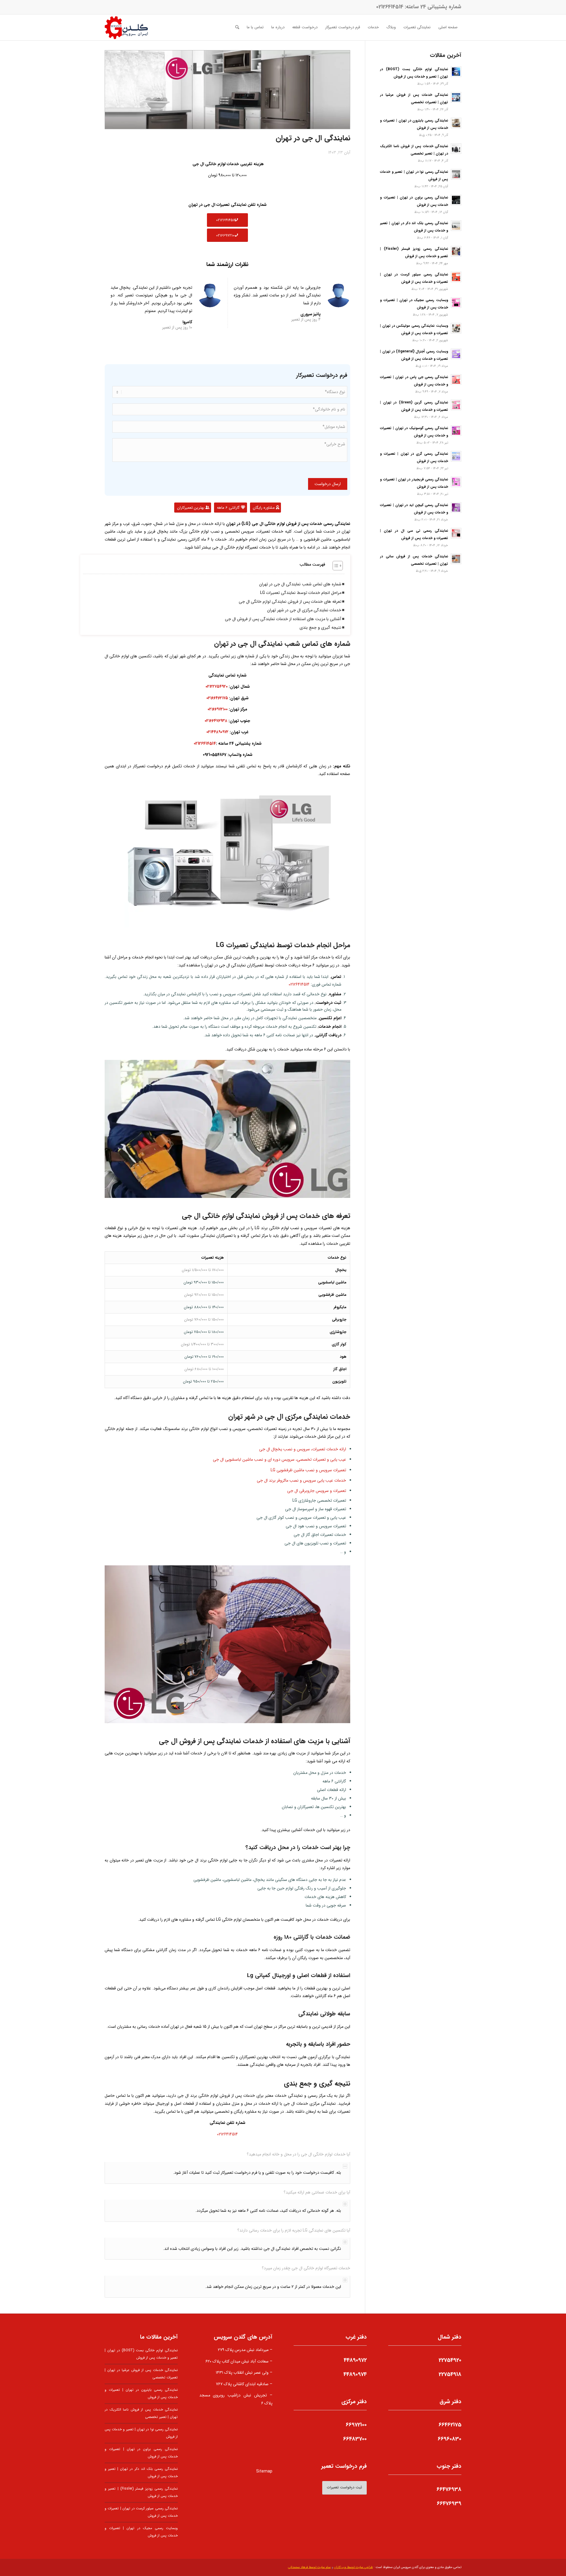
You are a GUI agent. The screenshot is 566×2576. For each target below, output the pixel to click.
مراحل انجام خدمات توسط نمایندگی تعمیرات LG (301, 593)
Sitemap (264, 2471)
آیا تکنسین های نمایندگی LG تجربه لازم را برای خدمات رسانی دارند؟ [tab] (294, 2230)
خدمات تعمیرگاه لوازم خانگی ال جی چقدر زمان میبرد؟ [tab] (306, 2268)
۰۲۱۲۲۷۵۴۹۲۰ (217, 687)
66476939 (449, 2503)
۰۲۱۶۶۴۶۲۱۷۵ (217, 698)
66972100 (356, 2425)
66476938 (449, 2489)
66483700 (355, 2439)
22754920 (450, 2360)
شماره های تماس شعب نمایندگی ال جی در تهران (300, 584)
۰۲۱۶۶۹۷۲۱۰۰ (218, 709)
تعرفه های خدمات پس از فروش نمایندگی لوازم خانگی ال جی (290, 602)
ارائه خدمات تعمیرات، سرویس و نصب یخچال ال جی (303, 1449)
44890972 (355, 2360)
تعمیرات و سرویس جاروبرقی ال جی (317, 1491)
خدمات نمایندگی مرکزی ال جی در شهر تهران (304, 610)
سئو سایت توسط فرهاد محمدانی (309, 2567)
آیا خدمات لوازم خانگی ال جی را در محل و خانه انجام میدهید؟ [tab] (298, 2154)
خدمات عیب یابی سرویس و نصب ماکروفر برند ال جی (301, 1480)
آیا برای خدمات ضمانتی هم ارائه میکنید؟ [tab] (317, 2192)
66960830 (450, 2439)
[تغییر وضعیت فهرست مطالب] (335, 566)
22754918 (450, 2374)
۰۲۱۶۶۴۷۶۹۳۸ (216, 721)
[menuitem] (448, 27)
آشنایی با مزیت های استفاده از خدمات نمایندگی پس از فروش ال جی (283, 619)
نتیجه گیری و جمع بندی (320, 628)
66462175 (450, 2425)
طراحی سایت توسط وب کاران (353, 2567)
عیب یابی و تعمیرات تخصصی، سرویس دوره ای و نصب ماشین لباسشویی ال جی (279, 1459)
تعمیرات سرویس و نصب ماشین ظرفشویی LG (308, 1470)
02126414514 (390, 7)
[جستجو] (237, 27)
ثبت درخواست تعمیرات (344, 2487)
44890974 (355, 2374)
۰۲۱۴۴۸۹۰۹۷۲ (217, 732)
